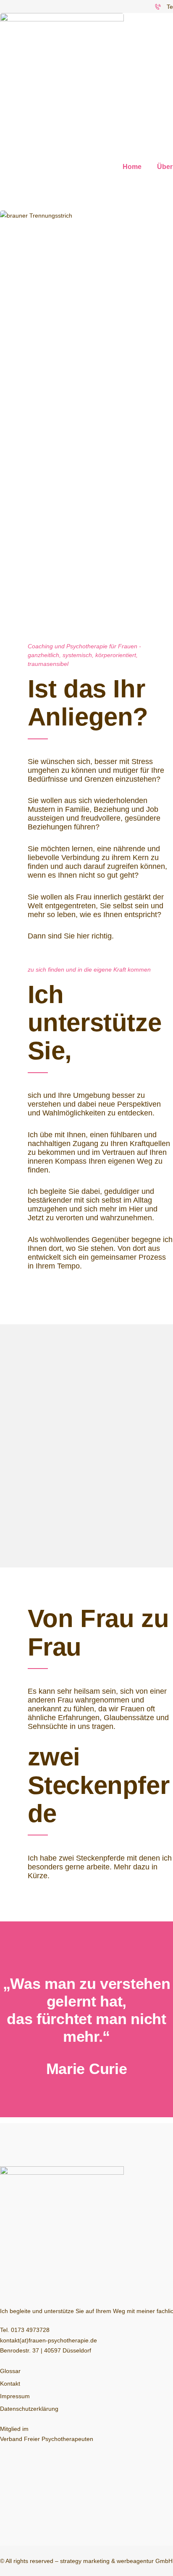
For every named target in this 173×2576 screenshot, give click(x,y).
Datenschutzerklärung (29, 2409)
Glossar (10, 2371)
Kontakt (10, 2384)
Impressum (15, 2396)
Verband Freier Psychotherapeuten (47, 2439)
